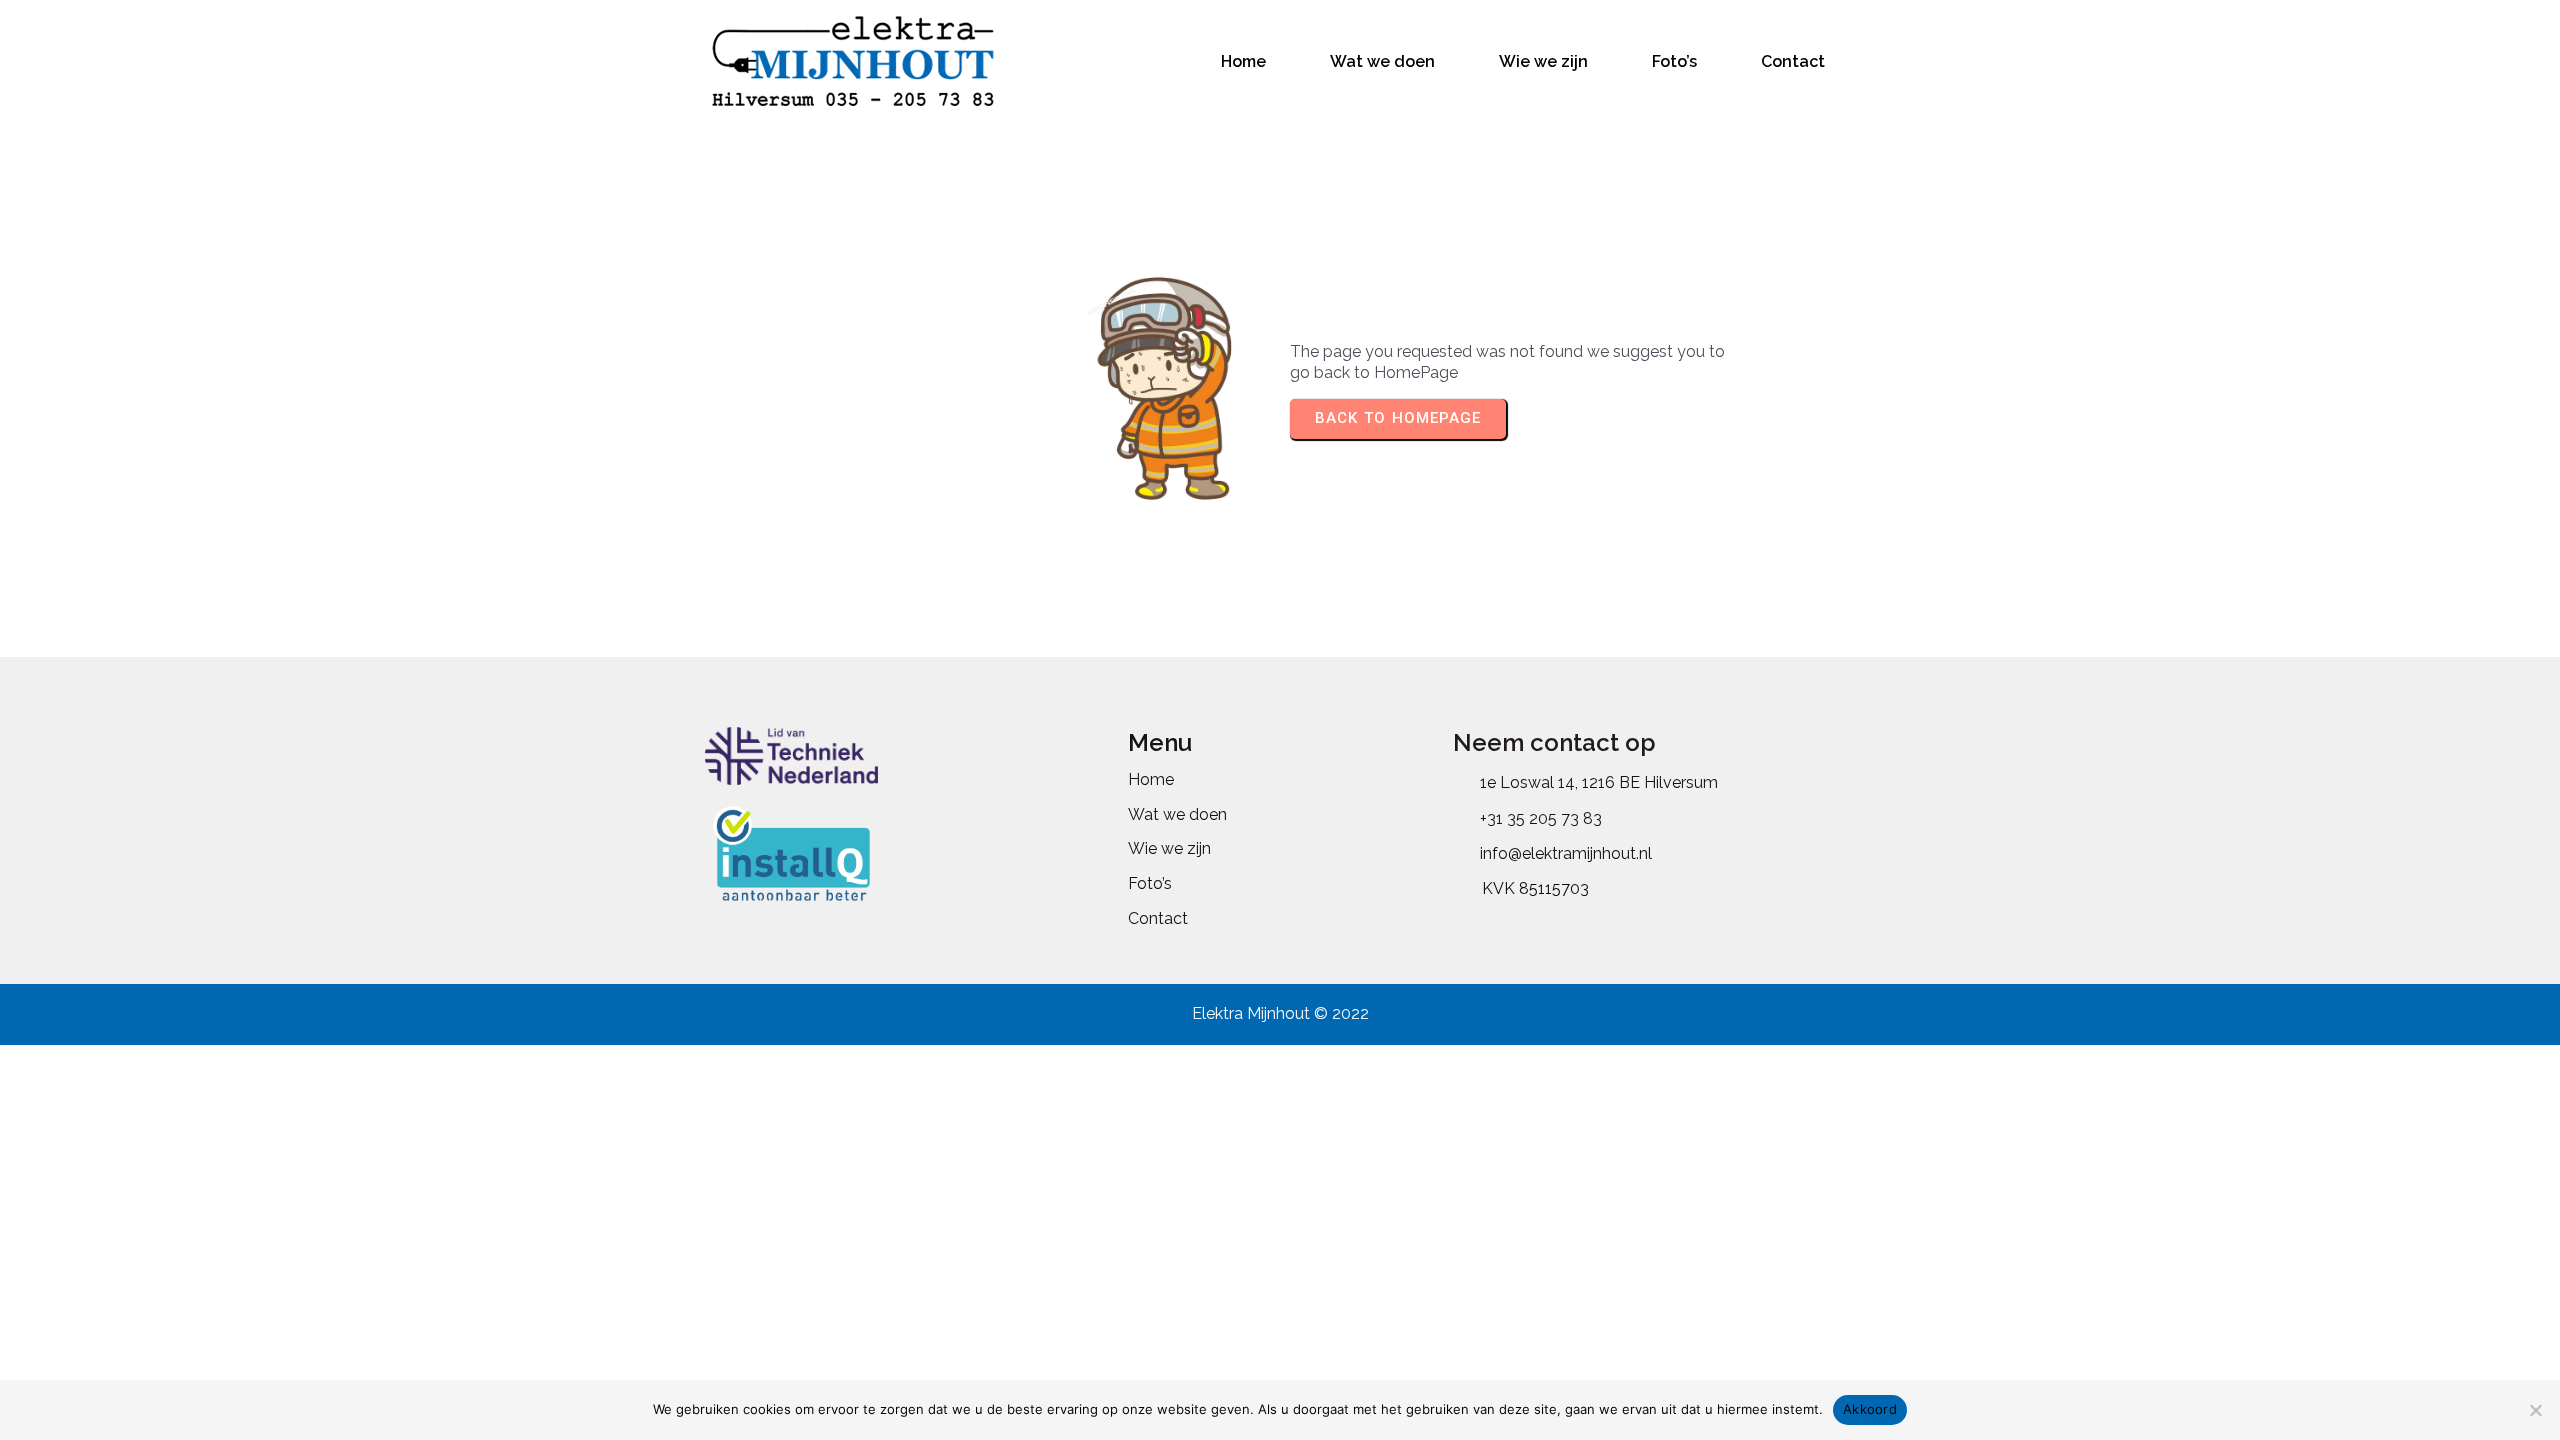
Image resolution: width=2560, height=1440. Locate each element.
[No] (2535, 1410)
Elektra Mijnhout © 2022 (1280, 1013)
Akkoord (1870, 1409)
